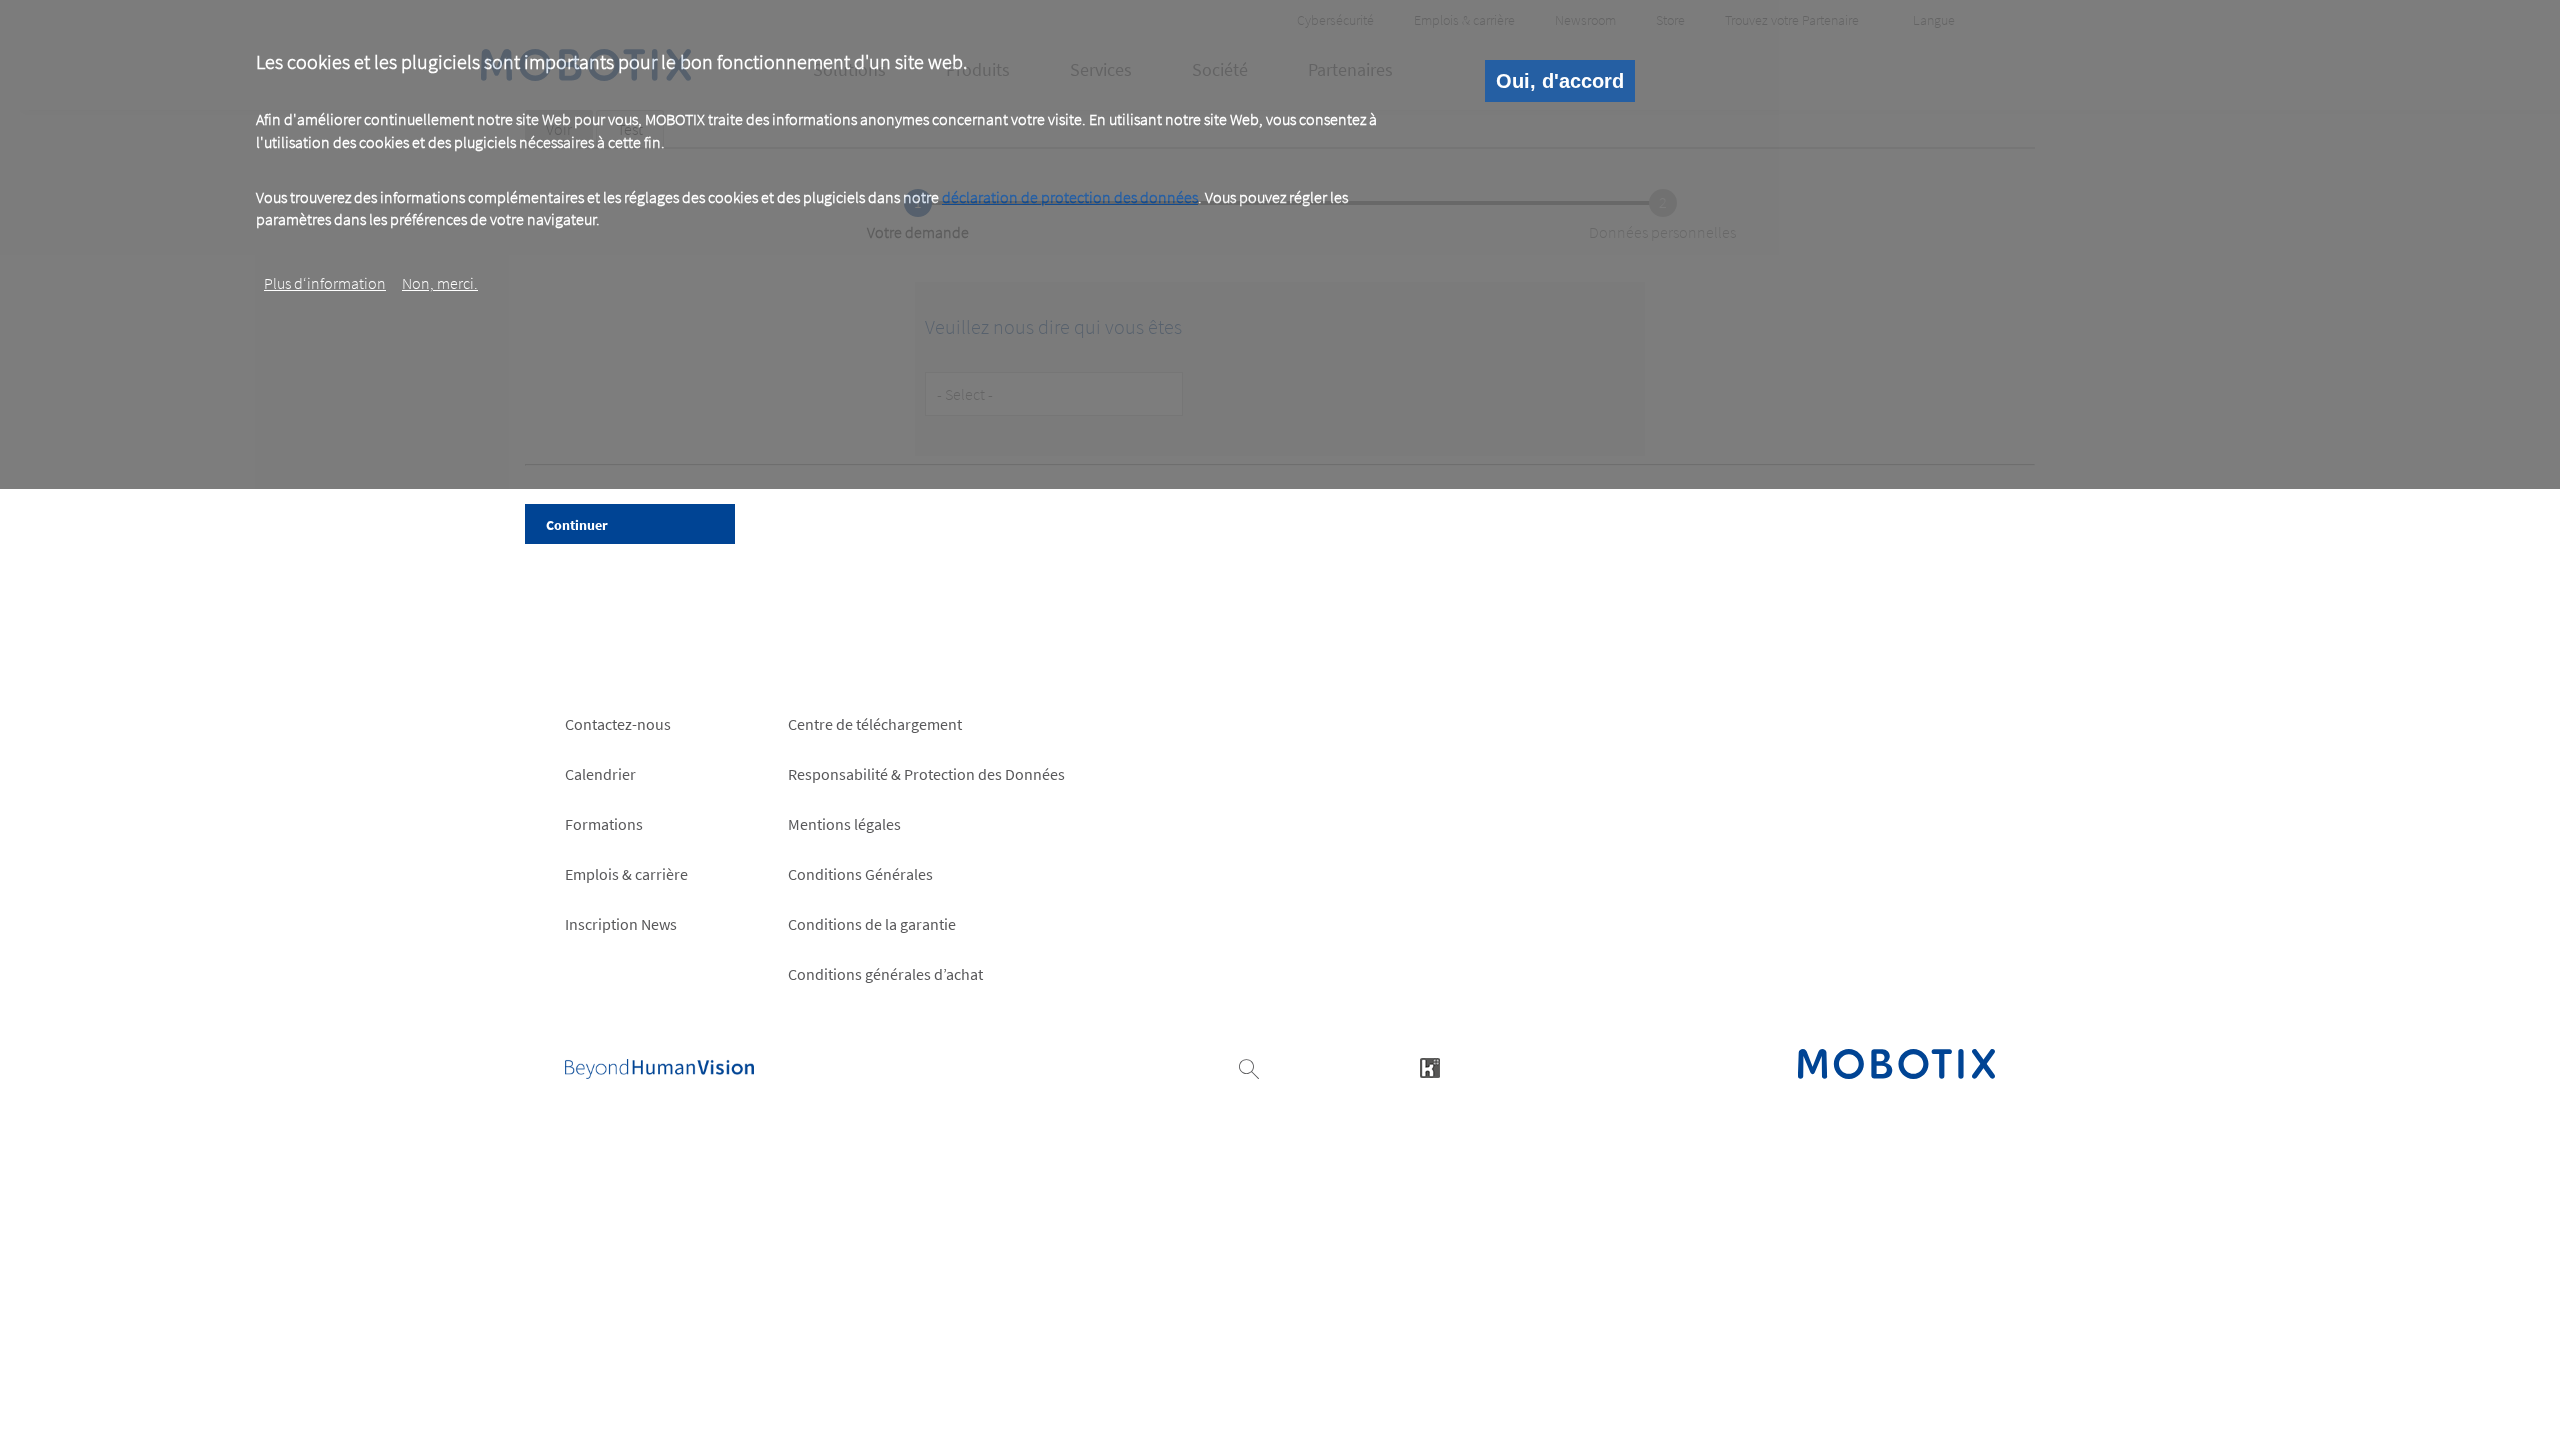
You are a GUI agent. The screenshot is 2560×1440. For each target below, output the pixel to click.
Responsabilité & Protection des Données (926, 774)
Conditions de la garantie (872, 924)
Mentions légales (844, 824)
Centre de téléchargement (875, 724)
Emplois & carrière (626, 874)
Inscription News (621, 924)
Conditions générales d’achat (885, 974)
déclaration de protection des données (1070, 197)
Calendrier (600, 774)
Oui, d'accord (1560, 81)
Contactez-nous (618, 724)
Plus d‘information (325, 283)
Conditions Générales (860, 874)
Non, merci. (440, 283)
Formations (604, 824)
